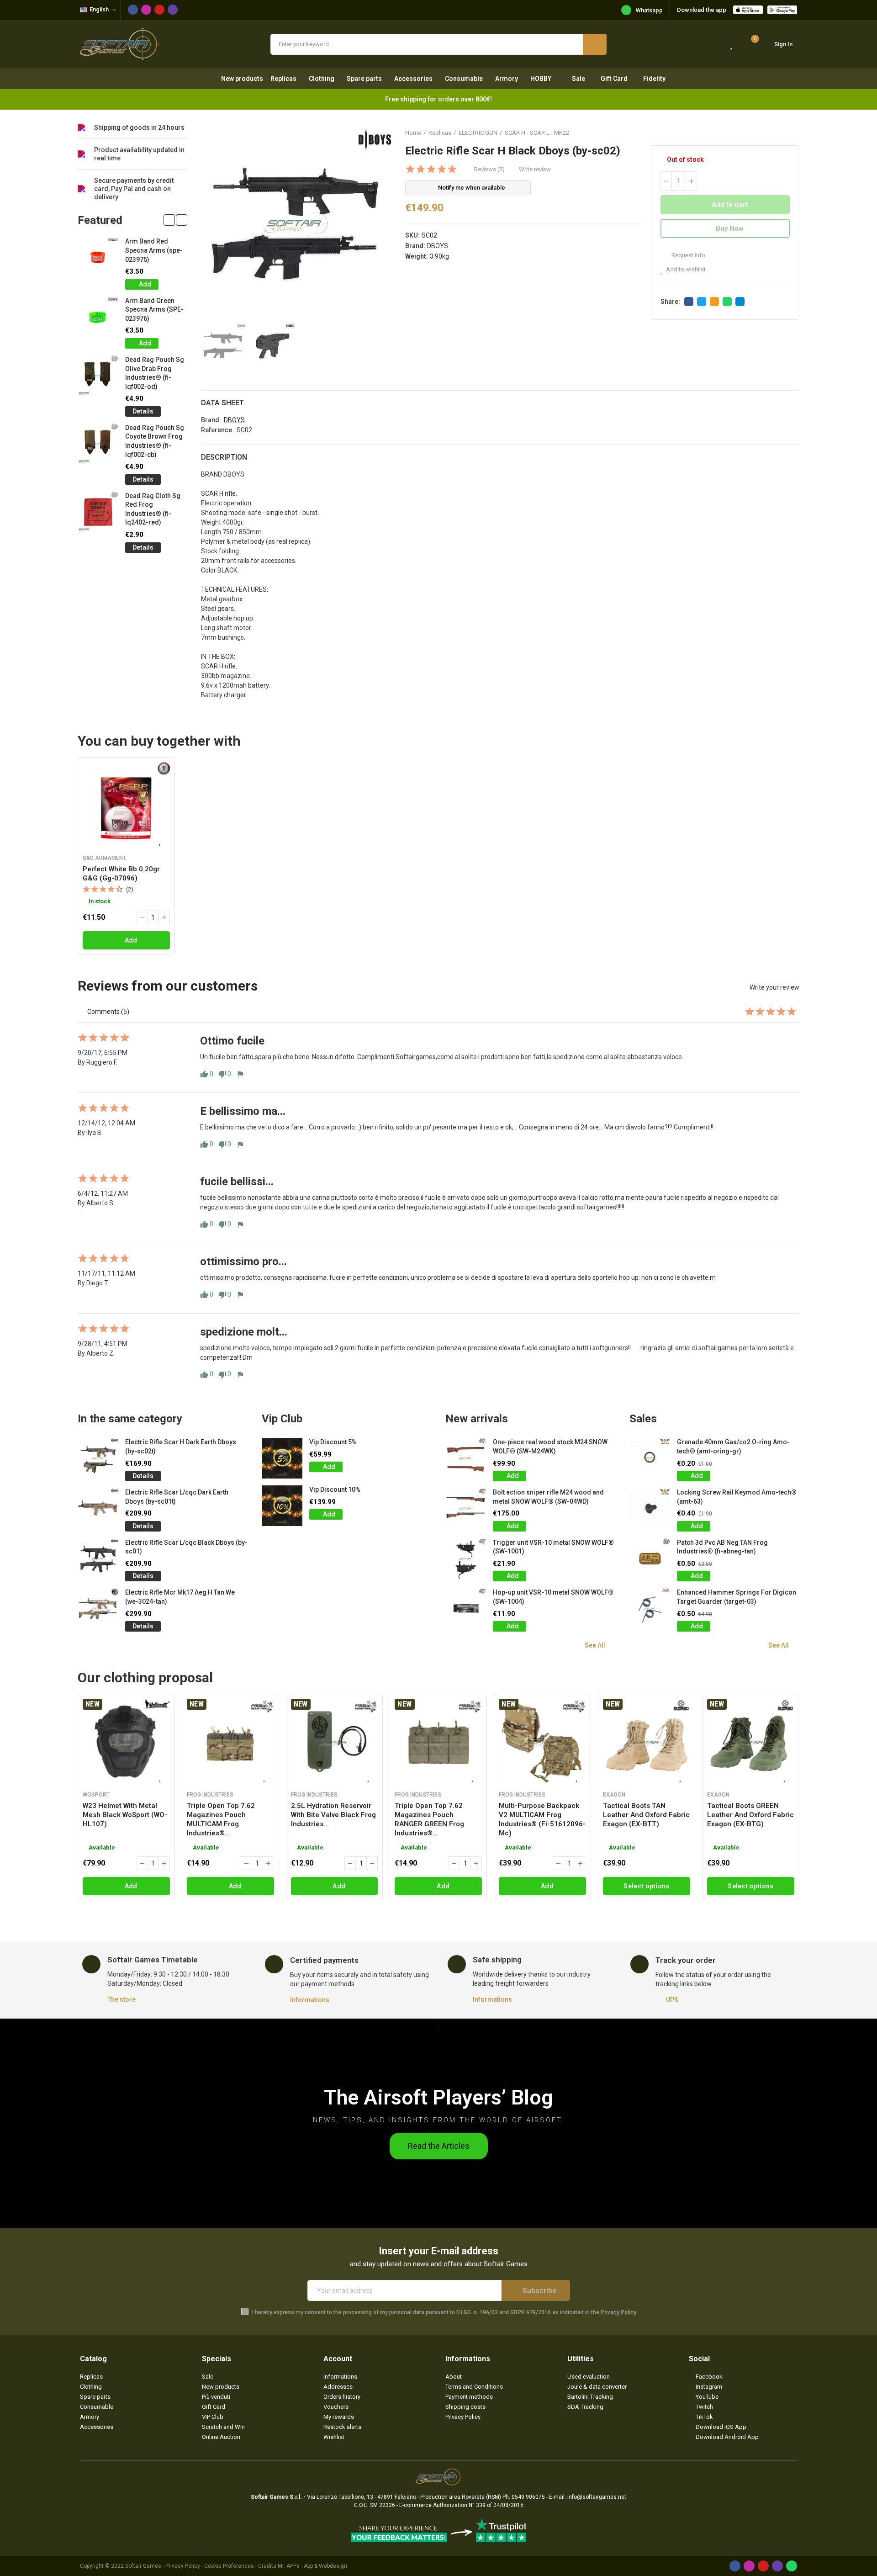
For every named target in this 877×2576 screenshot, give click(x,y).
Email (714, 302)
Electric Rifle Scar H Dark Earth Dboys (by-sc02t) (181, 1447)
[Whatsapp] (792, 2566)
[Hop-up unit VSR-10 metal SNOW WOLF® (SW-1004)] (466, 1609)
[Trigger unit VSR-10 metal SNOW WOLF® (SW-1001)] (466, 1559)
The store (122, 1999)
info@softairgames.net (597, 2497)
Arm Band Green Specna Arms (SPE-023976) (154, 310)
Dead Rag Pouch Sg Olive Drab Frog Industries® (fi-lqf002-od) (155, 373)
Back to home (781, 133)
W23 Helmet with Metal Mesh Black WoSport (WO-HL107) (125, 1815)
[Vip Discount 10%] (282, 1506)
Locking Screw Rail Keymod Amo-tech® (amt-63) (737, 1497)
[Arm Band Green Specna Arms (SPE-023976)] (98, 317)
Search (595, 44)
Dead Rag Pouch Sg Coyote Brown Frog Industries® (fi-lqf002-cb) (155, 441)
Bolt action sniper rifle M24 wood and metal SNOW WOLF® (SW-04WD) (548, 1497)
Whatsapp (649, 10)
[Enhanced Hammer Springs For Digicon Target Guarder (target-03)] (650, 1609)
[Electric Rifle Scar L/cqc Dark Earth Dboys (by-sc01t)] (98, 1508)
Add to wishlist (686, 269)
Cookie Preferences (229, 2566)
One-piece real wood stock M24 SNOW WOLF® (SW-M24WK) (550, 1447)
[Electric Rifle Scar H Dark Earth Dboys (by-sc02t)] (98, 1458)
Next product (792, 133)
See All (595, 1645)
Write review (535, 169)
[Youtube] (159, 10)
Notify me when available (472, 188)
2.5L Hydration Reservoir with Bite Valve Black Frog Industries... (333, 1815)
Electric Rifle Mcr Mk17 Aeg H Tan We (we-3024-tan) (180, 1597)
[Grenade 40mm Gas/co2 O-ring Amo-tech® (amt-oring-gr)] (650, 1458)
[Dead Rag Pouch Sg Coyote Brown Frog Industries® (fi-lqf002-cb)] (98, 444)
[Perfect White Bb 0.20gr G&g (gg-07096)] (126, 806)
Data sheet (222, 403)
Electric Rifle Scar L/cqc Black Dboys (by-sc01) (186, 1547)
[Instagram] (146, 10)
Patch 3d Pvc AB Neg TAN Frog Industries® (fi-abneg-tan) (722, 1547)
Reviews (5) (489, 169)
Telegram (740, 302)
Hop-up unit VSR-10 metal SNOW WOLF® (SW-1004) (553, 1597)
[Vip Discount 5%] (282, 1458)
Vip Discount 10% (335, 1489)
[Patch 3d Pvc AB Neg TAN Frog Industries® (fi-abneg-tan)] (650, 1559)
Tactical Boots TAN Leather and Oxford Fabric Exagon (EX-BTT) (646, 1815)
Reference (217, 430)
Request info (688, 255)
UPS (672, 2000)
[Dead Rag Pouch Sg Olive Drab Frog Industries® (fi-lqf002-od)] (98, 376)
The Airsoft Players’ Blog (438, 2097)
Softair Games (143, 2566)
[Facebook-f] (133, 10)
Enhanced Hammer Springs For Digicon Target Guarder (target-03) (737, 1597)
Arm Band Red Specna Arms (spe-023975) (154, 250)
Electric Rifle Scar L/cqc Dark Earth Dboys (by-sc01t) (177, 1497)
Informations (310, 2000)
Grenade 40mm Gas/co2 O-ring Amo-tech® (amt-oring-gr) (733, 1447)
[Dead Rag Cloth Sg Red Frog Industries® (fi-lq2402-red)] (98, 512)
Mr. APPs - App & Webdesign (312, 2566)
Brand (210, 420)
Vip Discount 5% (333, 1442)
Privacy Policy (618, 2312)
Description (224, 457)
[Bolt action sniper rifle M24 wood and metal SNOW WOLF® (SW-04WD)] (466, 1508)
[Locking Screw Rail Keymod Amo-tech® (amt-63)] (650, 1508)
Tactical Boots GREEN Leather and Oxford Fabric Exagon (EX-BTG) (750, 1815)
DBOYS (438, 246)
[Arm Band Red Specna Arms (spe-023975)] (98, 257)
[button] (169, 220)
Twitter (702, 302)
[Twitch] (173, 10)
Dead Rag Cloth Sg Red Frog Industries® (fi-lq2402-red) (153, 509)
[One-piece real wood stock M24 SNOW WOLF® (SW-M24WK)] (466, 1458)
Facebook (689, 302)
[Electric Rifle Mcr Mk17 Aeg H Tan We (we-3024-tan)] (98, 1609)
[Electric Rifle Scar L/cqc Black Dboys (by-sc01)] (98, 1559)
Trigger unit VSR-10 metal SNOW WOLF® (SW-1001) (553, 1547)
